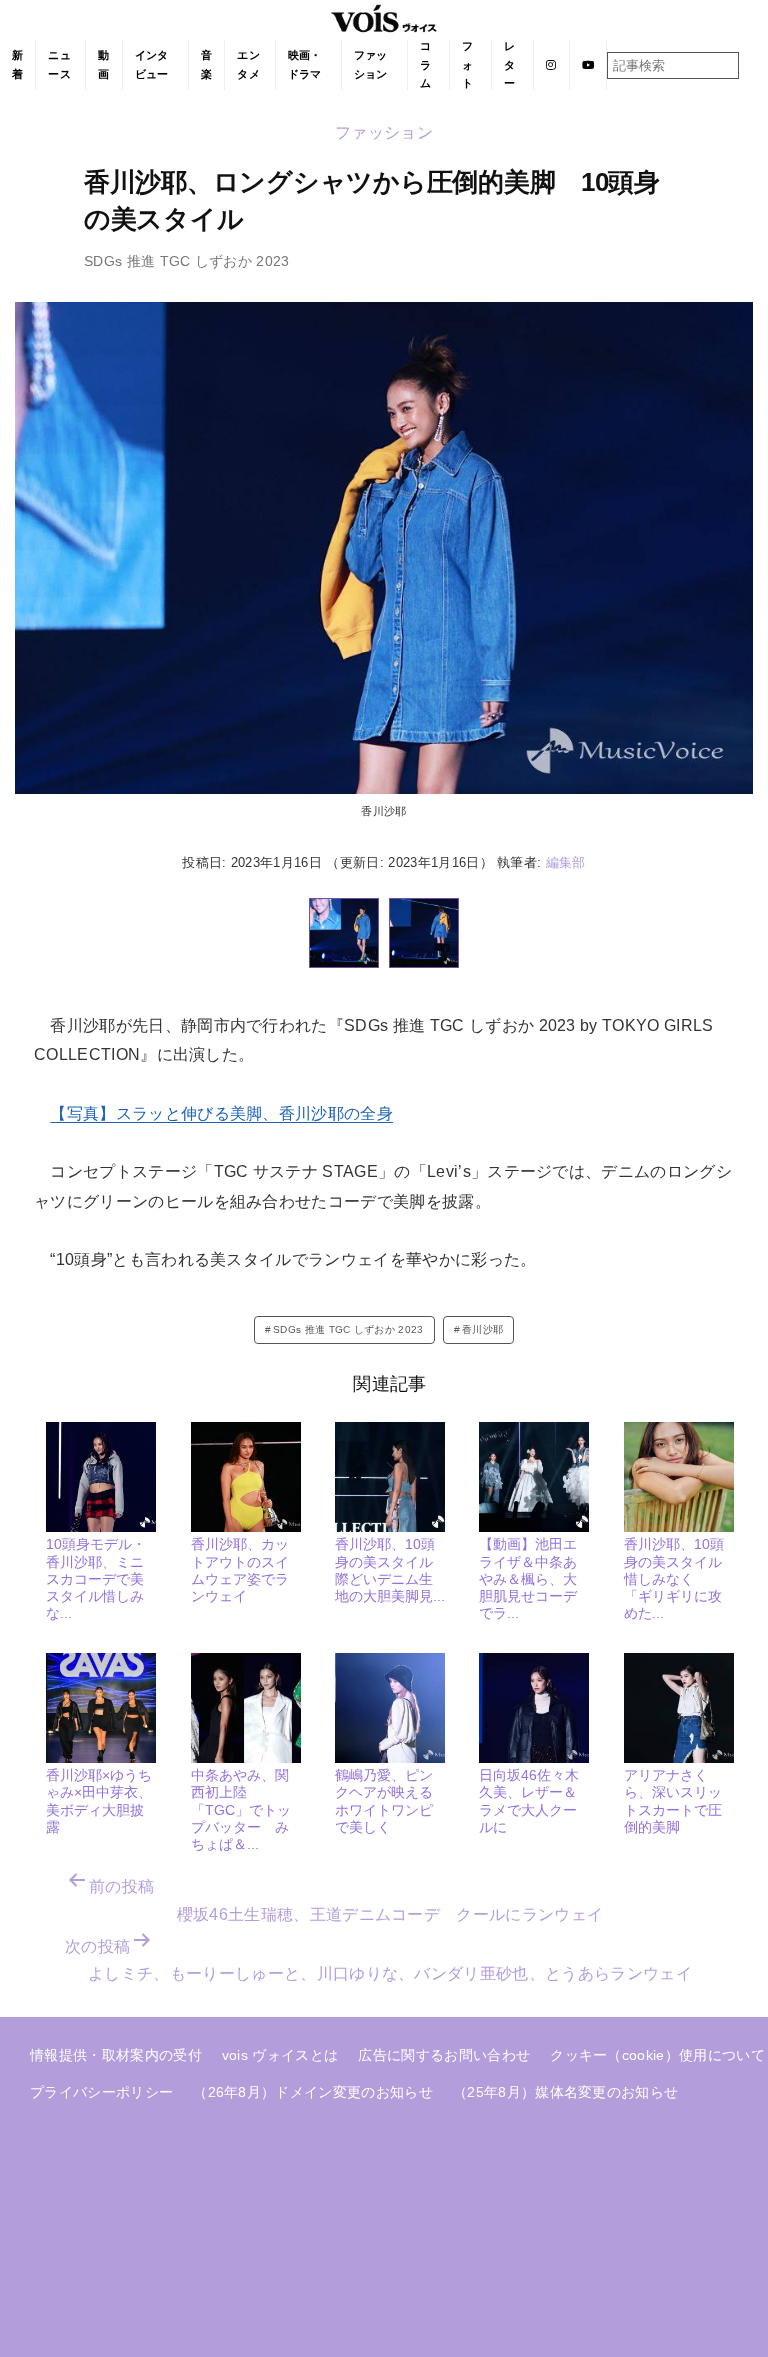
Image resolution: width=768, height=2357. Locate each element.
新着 (17, 64)
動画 (103, 64)
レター (509, 64)
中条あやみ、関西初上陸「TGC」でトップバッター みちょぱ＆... (241, 1809)
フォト (467, 64)
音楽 (206, 64)
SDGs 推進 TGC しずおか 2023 (348, 1329)
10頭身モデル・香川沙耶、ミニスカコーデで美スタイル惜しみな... (96, 1578)
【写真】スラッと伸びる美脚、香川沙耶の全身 (221, 1113)
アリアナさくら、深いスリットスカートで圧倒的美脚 (673, 1801)
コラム (425, 64)
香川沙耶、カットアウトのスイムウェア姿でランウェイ (240, 1570)
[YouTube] (588, 65)
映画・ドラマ (305, 64)
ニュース (59, 64)
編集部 (566, 862)
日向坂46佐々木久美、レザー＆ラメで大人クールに (529, 1801)
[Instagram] (551, 65)
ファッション (371, 64)
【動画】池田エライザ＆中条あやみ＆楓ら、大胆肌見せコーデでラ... (528, 1578)
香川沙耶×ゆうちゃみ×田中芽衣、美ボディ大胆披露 (99, 1801)
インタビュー (152, 64)
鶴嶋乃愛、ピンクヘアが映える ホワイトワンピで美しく (391, 1801)
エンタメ (248, 64)
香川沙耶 (482, 1329)
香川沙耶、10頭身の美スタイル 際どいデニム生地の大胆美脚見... (391, 1570)
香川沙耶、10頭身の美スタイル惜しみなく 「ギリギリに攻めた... (674, 1578)
